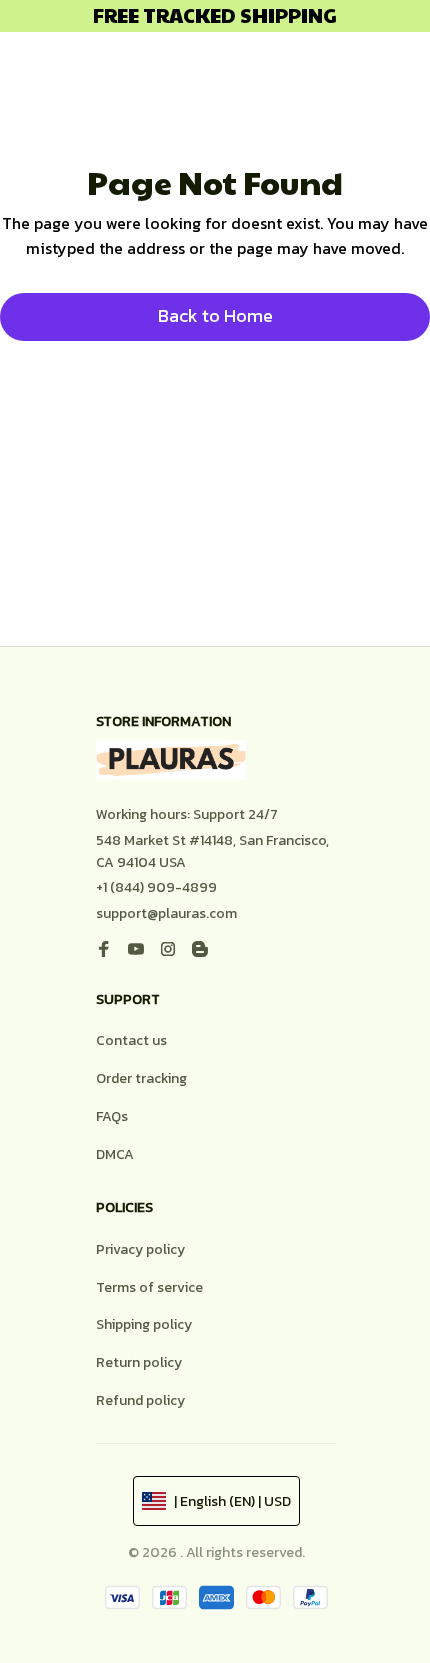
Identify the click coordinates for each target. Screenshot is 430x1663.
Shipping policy (144, 1324)
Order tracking (141, 1078)
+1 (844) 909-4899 (156, 887)
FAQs (112, 1116)
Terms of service (149, 1287)
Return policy (139, 1362)
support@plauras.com (166, 913)
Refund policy (140, 1400)
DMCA (115, 1154)
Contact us (131, 1040)
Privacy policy (140, 1249)
